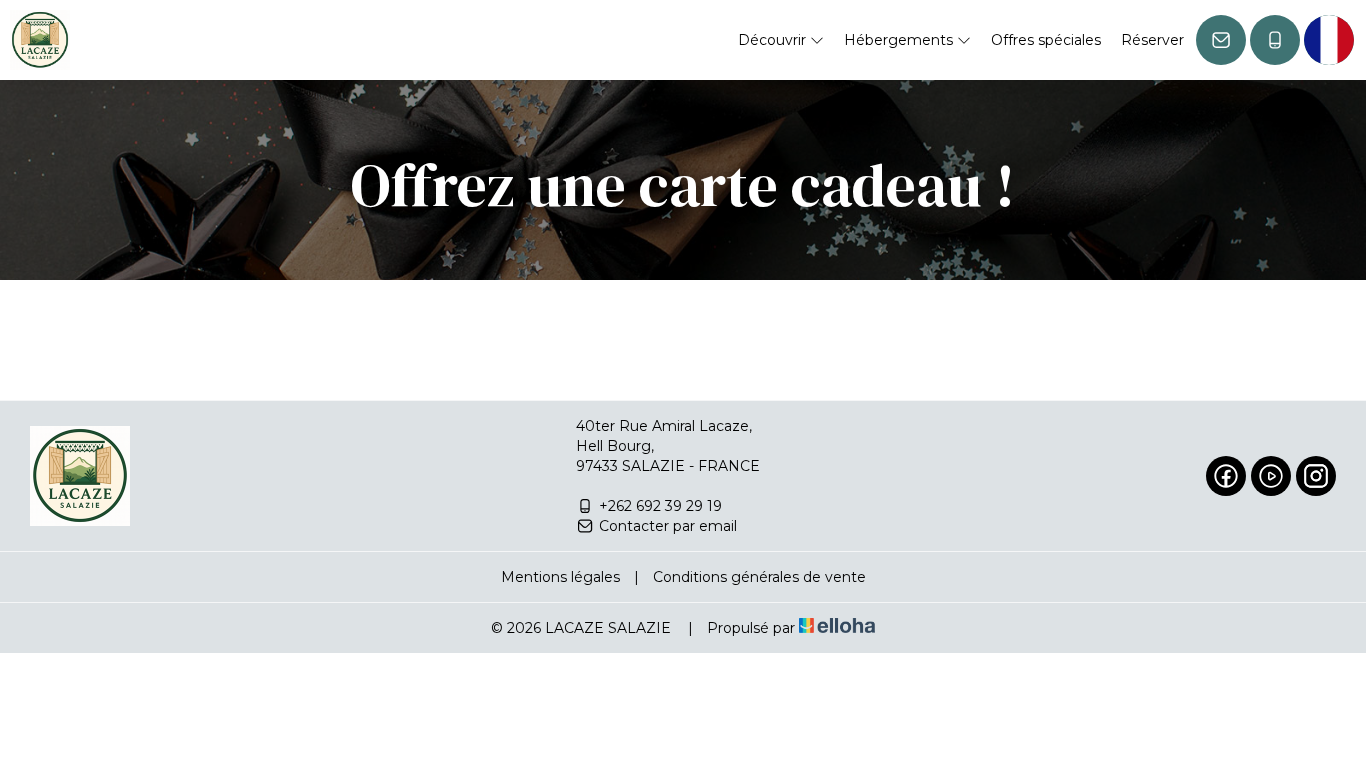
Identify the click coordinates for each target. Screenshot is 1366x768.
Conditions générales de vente (759, 577)
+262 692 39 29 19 (660, 506)
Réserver (1152, 40)
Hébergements (900, 40)
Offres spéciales (1046, 40)
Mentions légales (560, 577)
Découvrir (774, 40)
